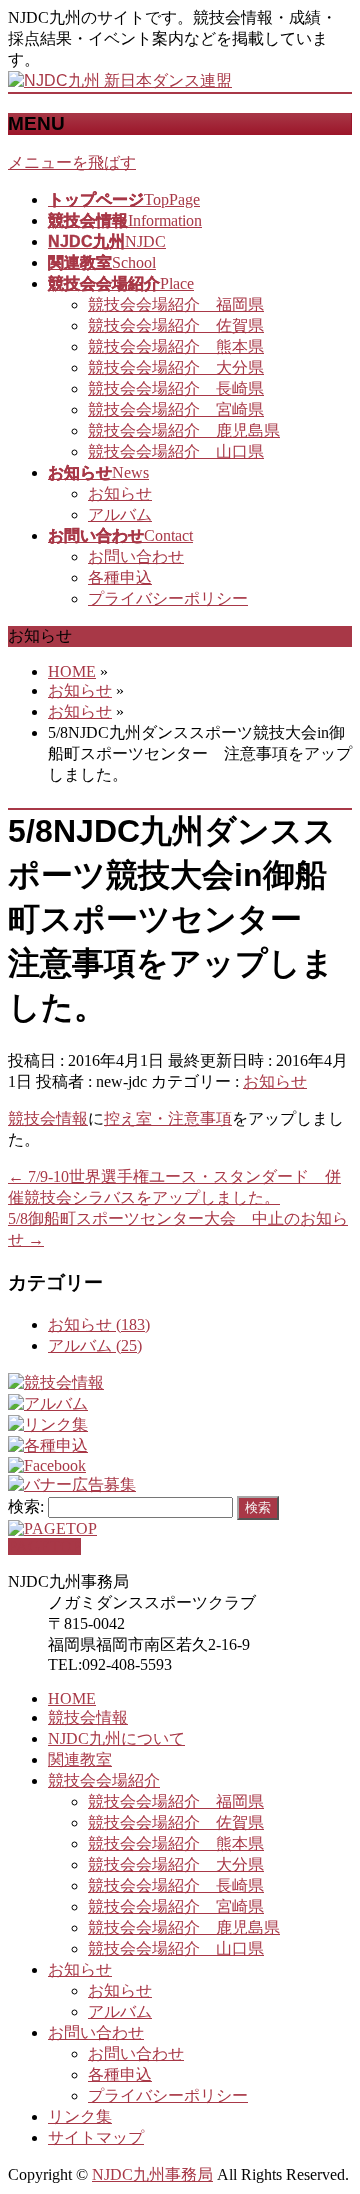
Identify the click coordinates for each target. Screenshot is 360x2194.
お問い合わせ (136, 556)
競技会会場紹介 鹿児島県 (184, 430)
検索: (26, 1506)
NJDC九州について (116, 1738)
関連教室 (80, 1759)
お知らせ (120, 493)
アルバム (120, 514)
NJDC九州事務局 (152, 2174)
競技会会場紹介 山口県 (176, 451)
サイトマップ (96, 2137)
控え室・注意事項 (168, 1118)
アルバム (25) (95, 1345)
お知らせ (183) (99, 1324)
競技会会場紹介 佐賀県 (176, 325)
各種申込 (120, 577)
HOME (72, 1698)
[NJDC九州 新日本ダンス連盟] (120, 80)
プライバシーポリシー (168, 598)
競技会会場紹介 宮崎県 (176, 409)
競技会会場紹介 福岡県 (176, 304)
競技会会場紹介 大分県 (176, 367)
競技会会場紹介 (104, 1780)
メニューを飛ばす (72, 162)
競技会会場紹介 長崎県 (176, 388)
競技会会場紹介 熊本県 (176, 346)
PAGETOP (44, 1546)
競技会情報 (48, 1118)
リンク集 (80, 2116)
